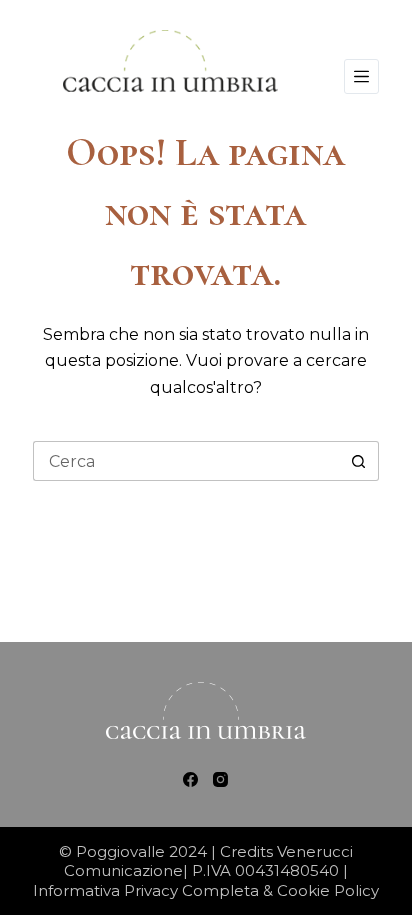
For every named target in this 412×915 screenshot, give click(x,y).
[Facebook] (190, 779)
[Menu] (361, 76)
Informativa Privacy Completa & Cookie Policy (206, 890)
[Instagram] (220, 779)
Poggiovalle (122, 851)
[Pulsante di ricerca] (359, 461)
